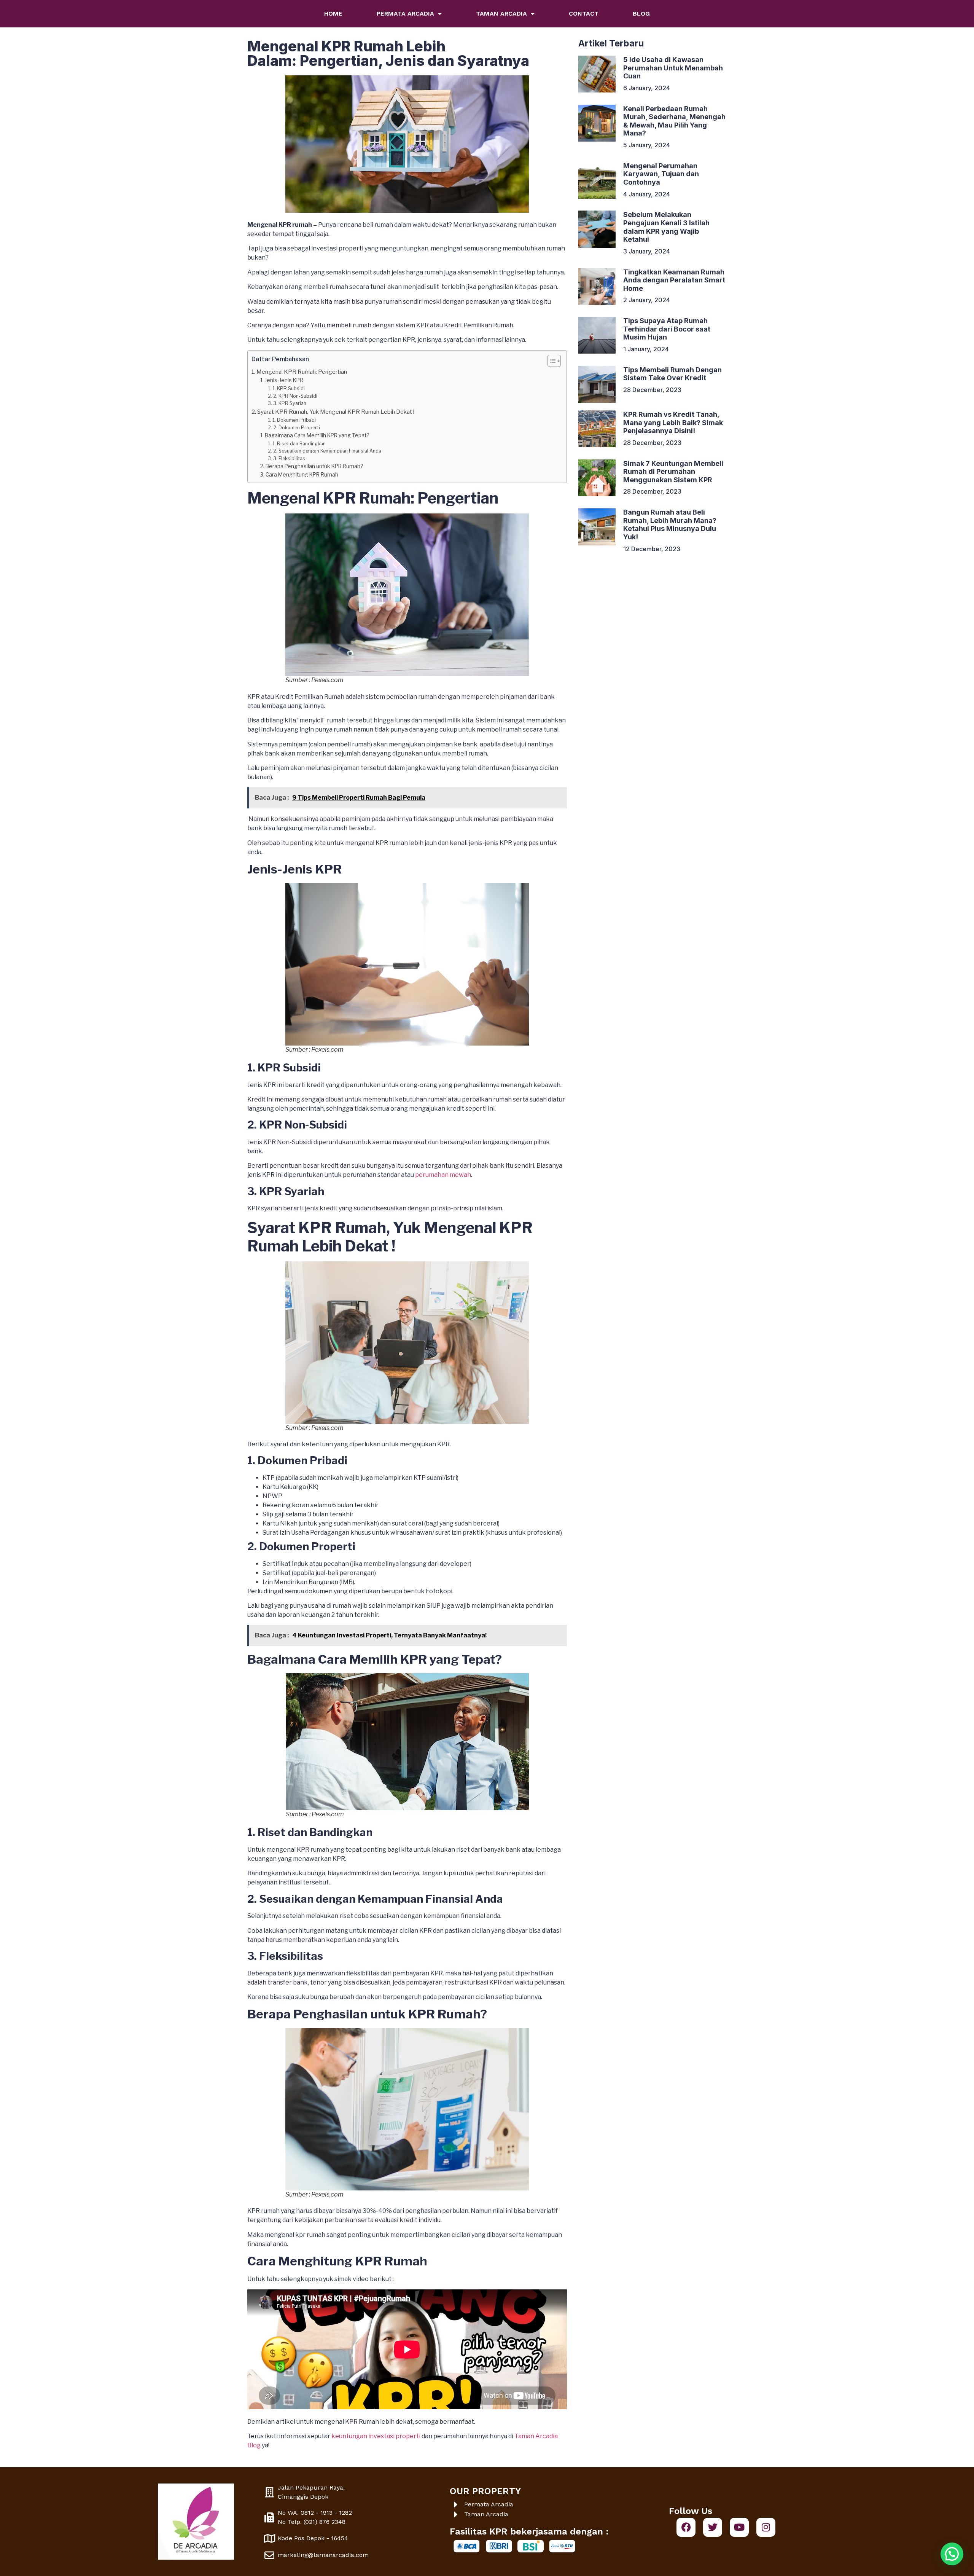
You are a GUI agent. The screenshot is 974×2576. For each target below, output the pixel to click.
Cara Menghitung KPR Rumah (302, 475)
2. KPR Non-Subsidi (296, 396)
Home (333, 14)
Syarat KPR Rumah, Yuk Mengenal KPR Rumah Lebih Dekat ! (336, 412)
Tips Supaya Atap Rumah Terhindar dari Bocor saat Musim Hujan (667, 329)
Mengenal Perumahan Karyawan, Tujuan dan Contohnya (661, 174)
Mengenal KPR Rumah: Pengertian (302, 372)
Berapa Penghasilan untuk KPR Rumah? (315, 466)
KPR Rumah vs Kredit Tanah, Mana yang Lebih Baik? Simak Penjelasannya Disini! (673, 422)
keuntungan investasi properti (376, 2436)
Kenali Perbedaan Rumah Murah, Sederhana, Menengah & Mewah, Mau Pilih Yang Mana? (674, 121)
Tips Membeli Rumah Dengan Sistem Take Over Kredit (672, 374)
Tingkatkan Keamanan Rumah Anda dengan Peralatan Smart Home (674, 280)
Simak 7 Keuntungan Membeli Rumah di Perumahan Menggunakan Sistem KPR (673, 472)
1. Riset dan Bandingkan (299, 444)
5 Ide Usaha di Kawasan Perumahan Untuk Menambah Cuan (673, 68)
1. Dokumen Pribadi (294, 420)
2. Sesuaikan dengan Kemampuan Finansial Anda (328, 451)
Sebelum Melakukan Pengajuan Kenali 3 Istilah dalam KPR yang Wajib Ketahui (666, 227)
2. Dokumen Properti (297, 428)
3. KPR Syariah (290, 403)
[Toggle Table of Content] (550, 361)
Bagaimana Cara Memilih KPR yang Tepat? (318, 435)
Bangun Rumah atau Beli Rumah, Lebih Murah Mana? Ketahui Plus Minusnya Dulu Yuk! (670, 524)
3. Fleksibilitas (290, 458)
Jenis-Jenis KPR (285, 380)
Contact (584, 14)
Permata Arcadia (405, 14)
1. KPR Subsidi (289, 388)
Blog (641, 14)
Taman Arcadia (501, 14)
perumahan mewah (443, 1175)
